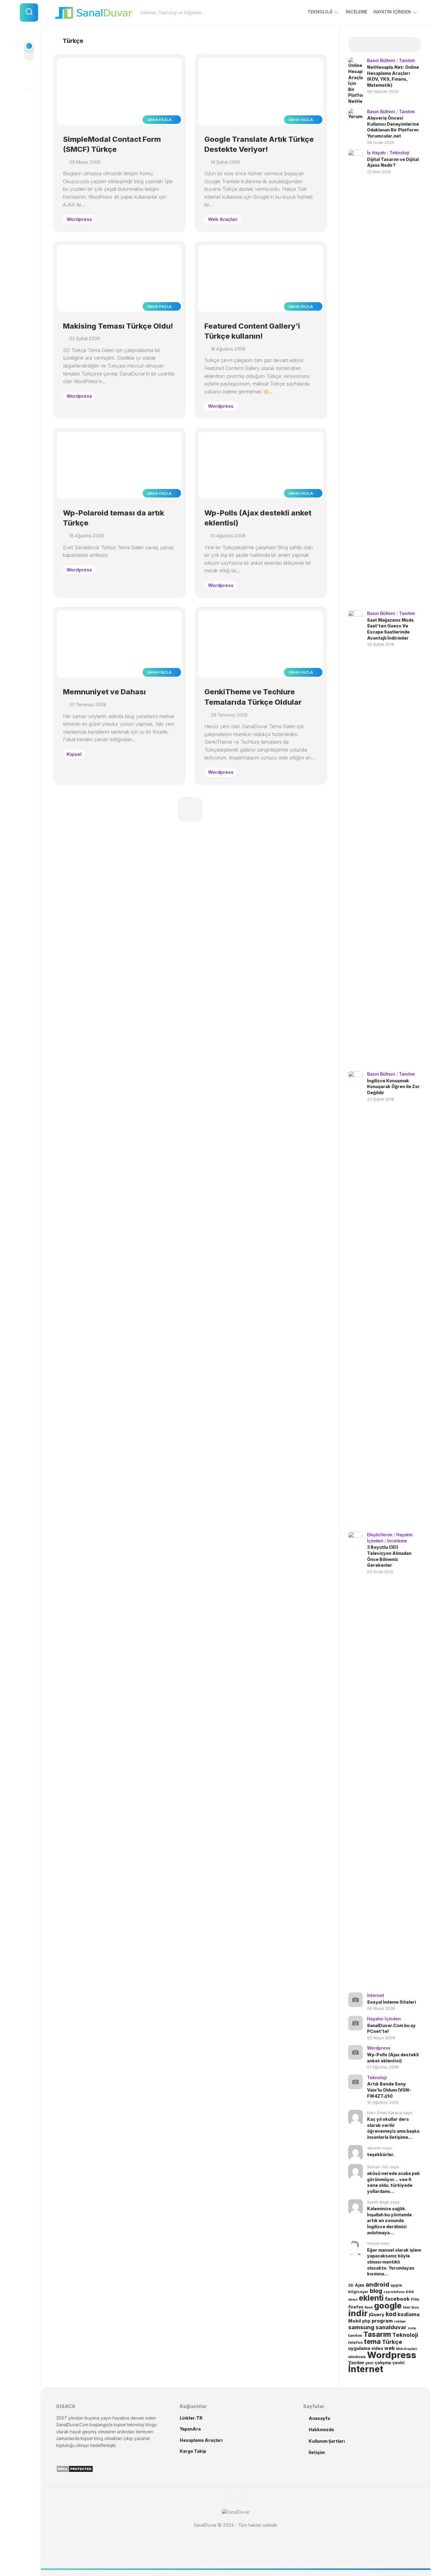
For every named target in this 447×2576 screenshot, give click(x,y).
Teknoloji (320, 12)
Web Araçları (223, 219)
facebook (397, 2299)
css (410, 2292)
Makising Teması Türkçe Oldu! (118, 326)
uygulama (359, 2348)
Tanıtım (407, 60)
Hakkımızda (321, 2429)
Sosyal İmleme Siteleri (392, 2002)
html (407, 2307)
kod (391, 2314)
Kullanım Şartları (327, 2441)
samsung (361, 2327)
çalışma (383, 2363)
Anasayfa (319, 2418)
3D (351, 2285)
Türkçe (392, 2342)
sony (412, 2328)
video (377, 2348)
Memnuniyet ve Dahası (104, 692)
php (366, 2321)
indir (358, 2313)
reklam (400, 2321)
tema (372, 2341)
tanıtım (355, 2335)
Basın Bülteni (381, 60)
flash (369, 2307)
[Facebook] (29, 78)
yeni (369, 2363)
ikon (415, 2307)
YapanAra (190, 2429)
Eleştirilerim (380, 1535)
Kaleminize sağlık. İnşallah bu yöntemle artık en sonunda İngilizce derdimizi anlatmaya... (389, 2220)
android (377, 2285)
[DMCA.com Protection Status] (75, 2471)
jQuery (377, 2315)
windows (357, 2357)
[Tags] (412, 45)
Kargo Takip (193, 2451)
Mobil (355, 2321)
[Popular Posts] (376, 45)
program (382, 2321)
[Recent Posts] (357, 45)
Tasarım (377, 2334)
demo (353, 2300)
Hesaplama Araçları (201, 2440)
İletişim (317, 2452)
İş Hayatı (376, 153)
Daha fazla (160, 120)
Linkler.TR (191, 2418)
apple (396, 2285)
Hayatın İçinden (392, 12)
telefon (355, 2342)
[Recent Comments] (394, 45)
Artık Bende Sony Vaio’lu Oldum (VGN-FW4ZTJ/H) (389, 2090)
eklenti (371, 2298)
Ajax (360, 2285)
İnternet (376, 1995)
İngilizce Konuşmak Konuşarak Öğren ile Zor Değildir (393, 1087)
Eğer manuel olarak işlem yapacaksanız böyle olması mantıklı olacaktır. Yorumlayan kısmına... (394, 2262)
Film (415, 2299)
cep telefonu (394, 2292)
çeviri (398, 2363)
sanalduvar (391, 2327)
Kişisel (74, 754)
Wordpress (79, 219)
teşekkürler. (381, 2154)
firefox (356, 2307)
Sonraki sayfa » (190, 809)
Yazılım (356, 2363)
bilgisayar (358, 2292)
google (388, 2305)
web (390, 2348)
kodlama (409, 2314)
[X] (29, 100)
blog (376, 2291)
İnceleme (357, 12)
